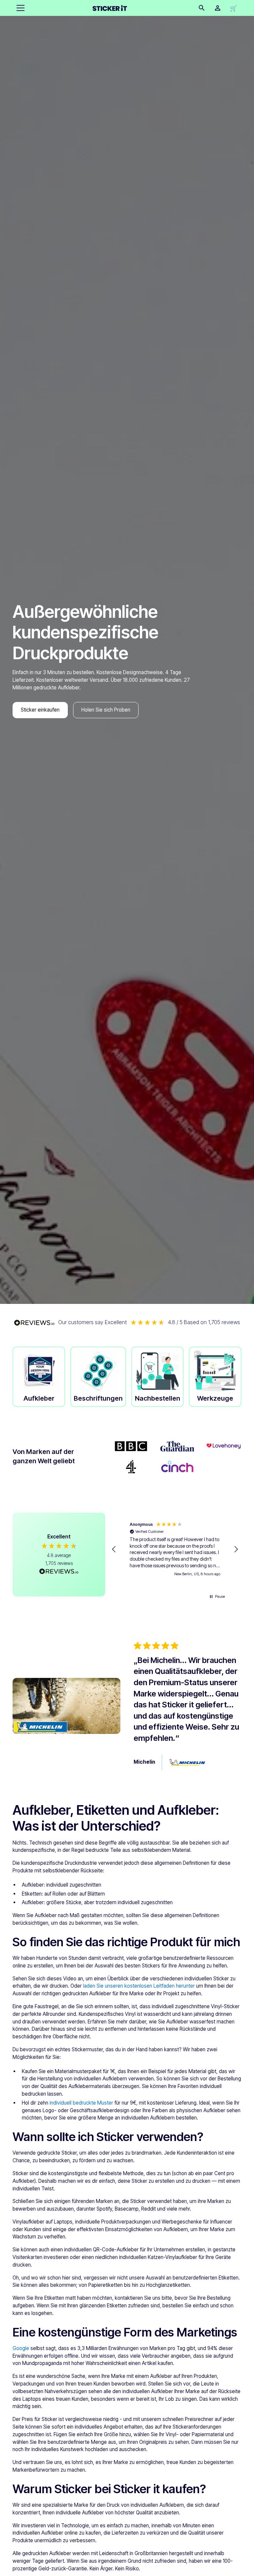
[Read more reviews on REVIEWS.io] (59, 1572)
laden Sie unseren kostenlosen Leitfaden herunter (139, 1986)
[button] (19, 8)
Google (21, 2348)
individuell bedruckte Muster (81, 2103)
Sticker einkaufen (40, 710)
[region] (175, 1549)
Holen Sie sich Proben (106, 710)
